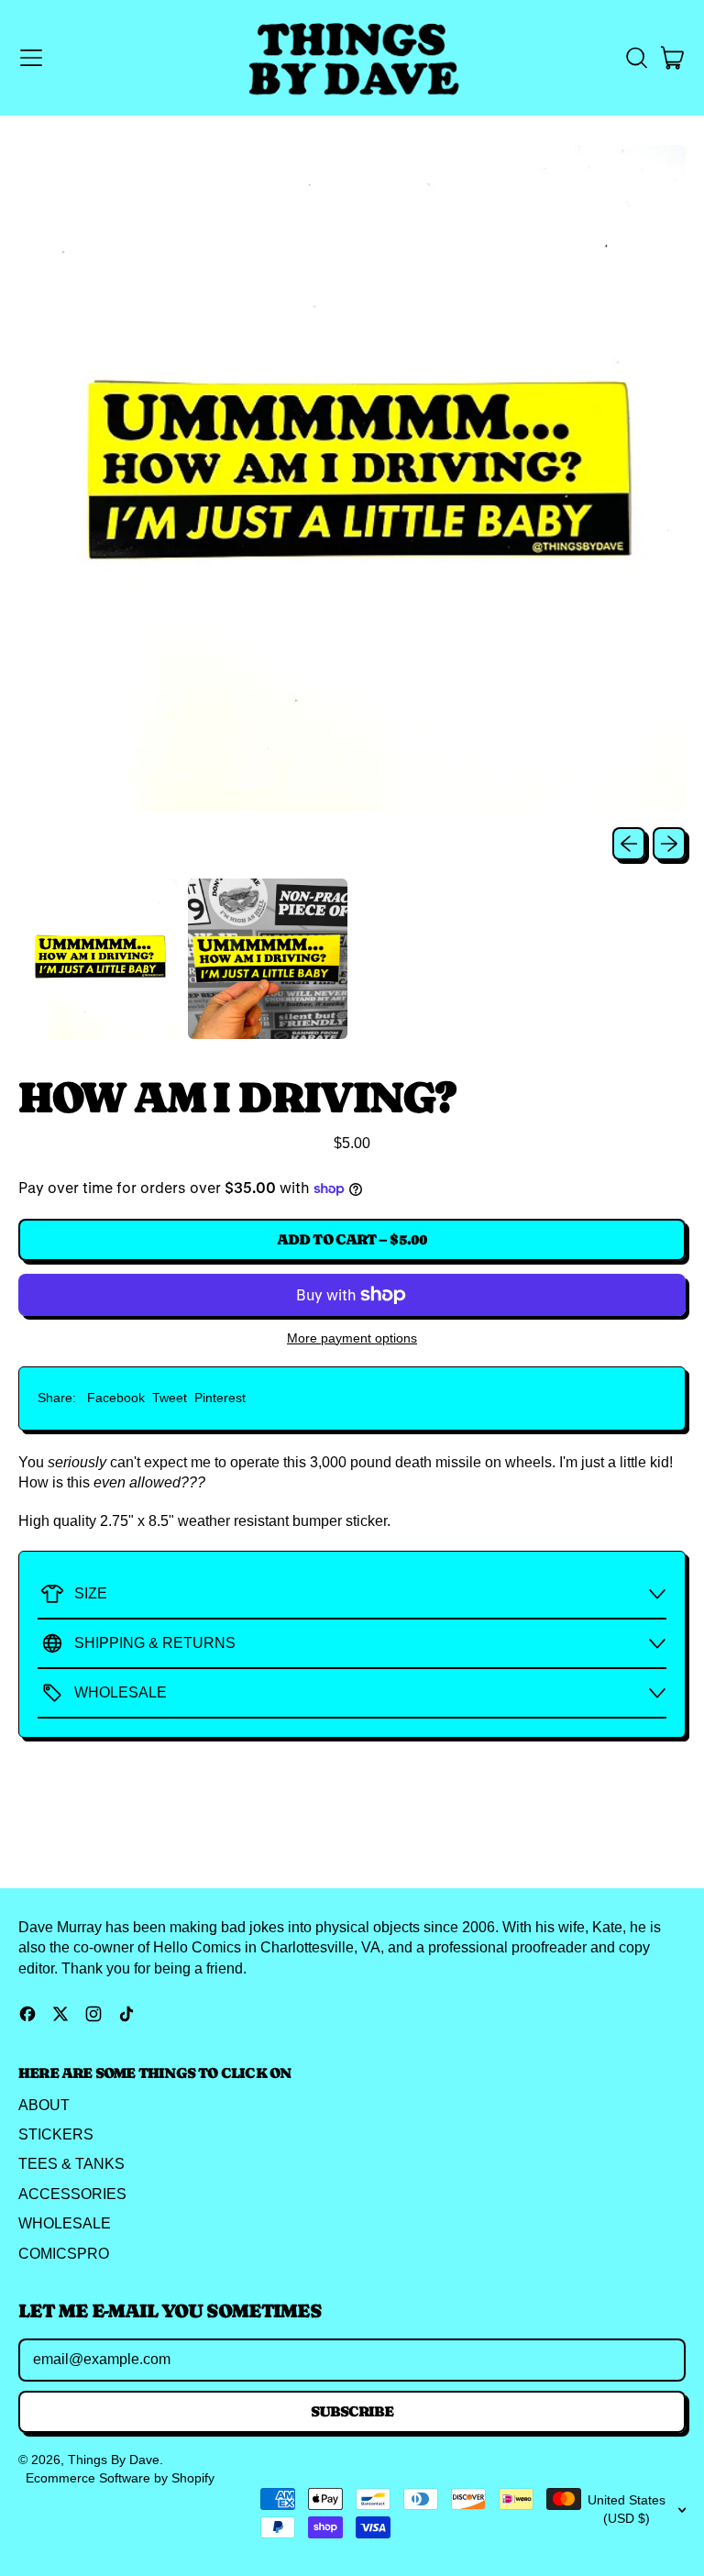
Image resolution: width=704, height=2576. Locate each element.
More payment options (352, 1338)
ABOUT (44, 2105)
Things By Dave (114, 2460)
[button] (636, 58)
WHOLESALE (65, 2223)
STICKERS (56, 2134)
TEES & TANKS (71, 2164)
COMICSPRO (64, 2254)
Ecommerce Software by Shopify (120, 2478)
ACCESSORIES (72, 2194)
